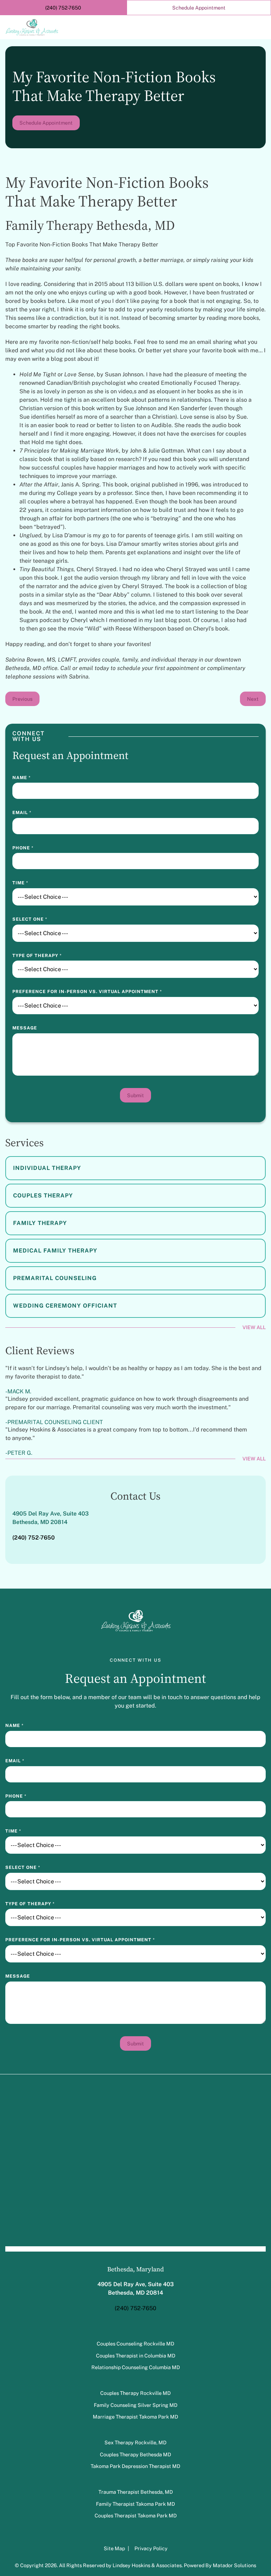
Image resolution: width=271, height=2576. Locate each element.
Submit (135, 1095)
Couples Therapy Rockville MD (135, 2393)
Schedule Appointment (46, 123)
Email (22, 812)
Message (25, 1028)
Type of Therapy (37, 955)
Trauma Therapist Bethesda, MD (136, 2492)
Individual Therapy (47, 1168)
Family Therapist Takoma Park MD (135, 2503)
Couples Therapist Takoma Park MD (136, 2515)
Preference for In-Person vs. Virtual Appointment (87, 991)
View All (254, 1327)
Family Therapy (40, 1223)
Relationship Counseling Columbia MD (136, 2367)
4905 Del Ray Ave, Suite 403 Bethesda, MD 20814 (50, 1518)
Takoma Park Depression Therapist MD (135, 2466)
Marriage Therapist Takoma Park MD (135, 2417)
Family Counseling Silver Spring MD (136, 2405)
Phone (23, 848)
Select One (30, 919)
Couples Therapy (43, 1196)
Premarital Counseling (55, 1278)
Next (253, 699)
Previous (22, 699)
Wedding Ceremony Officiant (65, 1306)
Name (22, 778)
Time (20, 883)
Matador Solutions (234, 2565)
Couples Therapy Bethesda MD (135, 2454)
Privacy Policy (151, 2548)
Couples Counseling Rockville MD (135, 2344)
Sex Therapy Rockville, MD (135, 2442)
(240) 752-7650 (135, 2308)
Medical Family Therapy (55, 1251)
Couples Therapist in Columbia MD (136, 2355)
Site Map (115, 2548)
